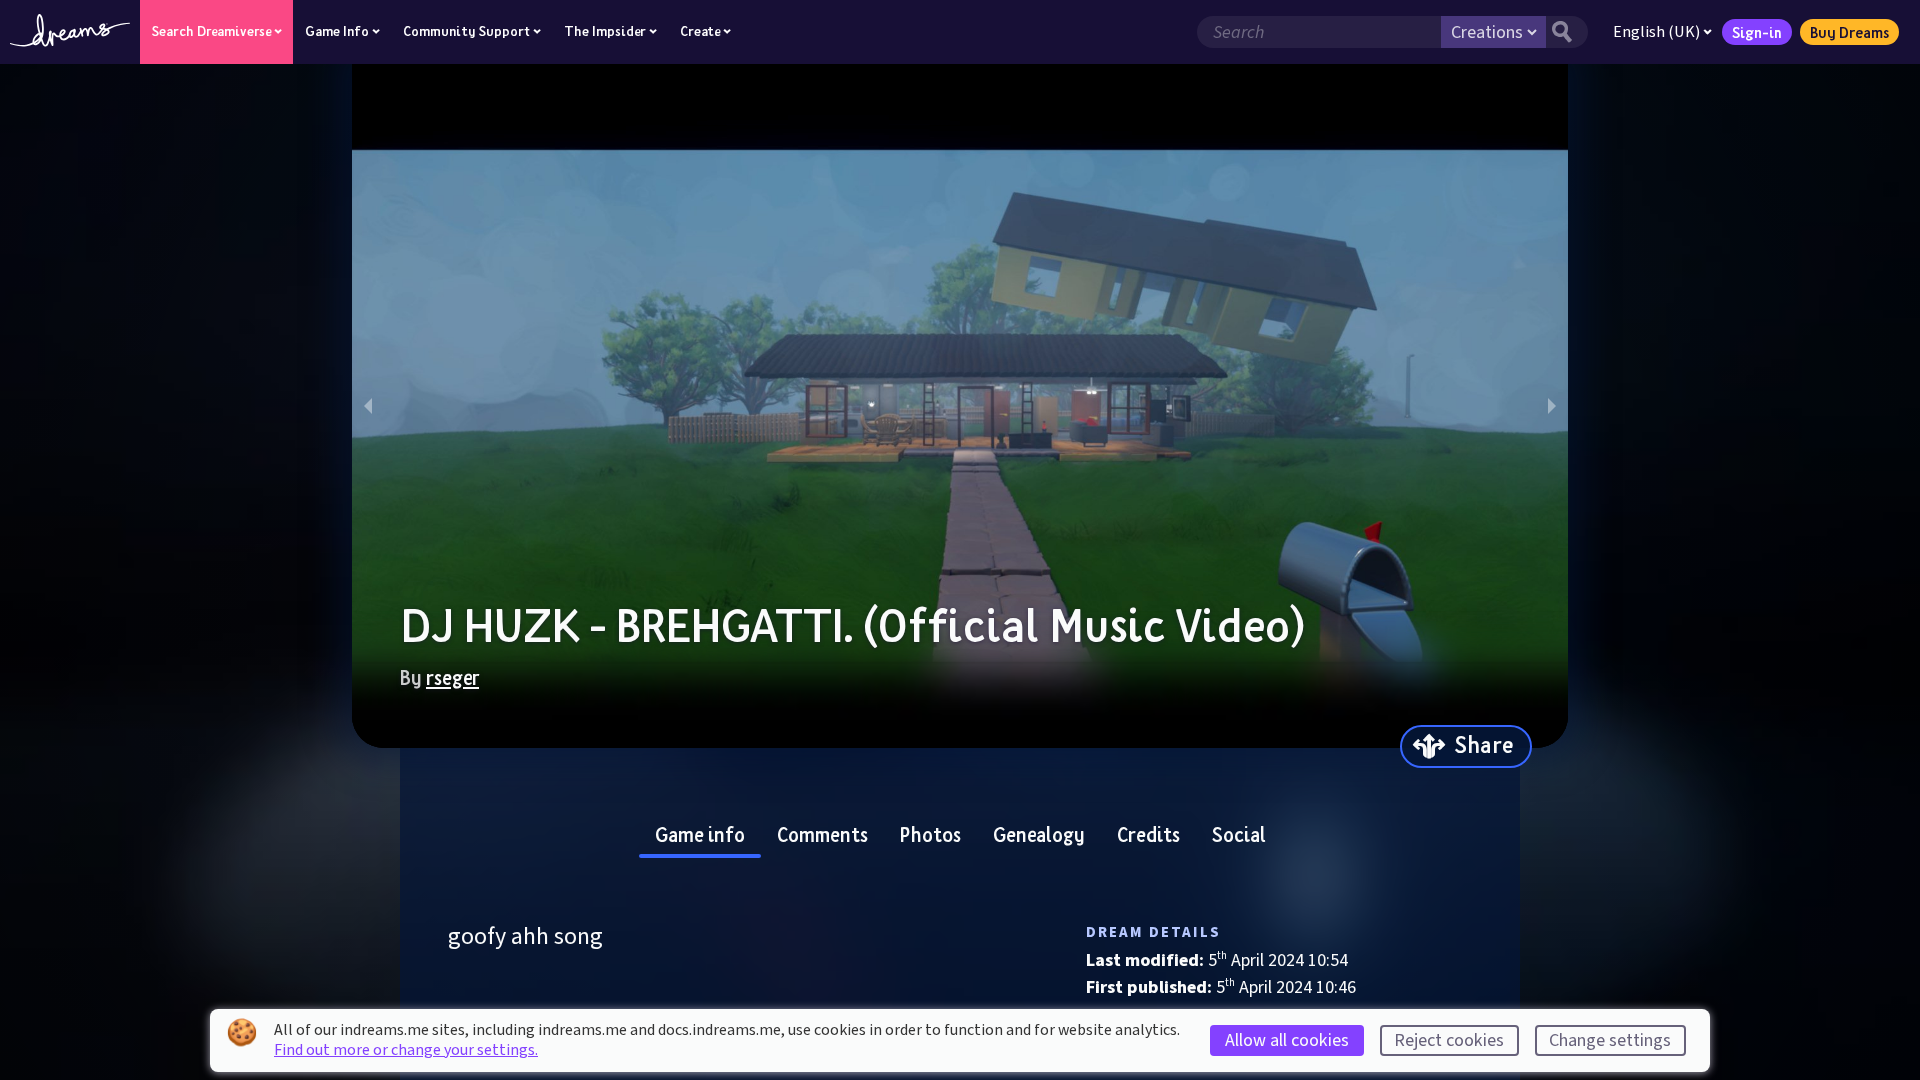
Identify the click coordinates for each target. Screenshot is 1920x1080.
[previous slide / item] (368, 406)
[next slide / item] (1552, 406)
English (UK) (1656, 32)
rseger (452, 677)
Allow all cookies (1287, 1040)
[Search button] (1567, 32)
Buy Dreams (1849, 32)
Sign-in (1757, 32)
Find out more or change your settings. (406, 1050)
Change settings (1610, 1040)
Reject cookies (1449, 1040)
